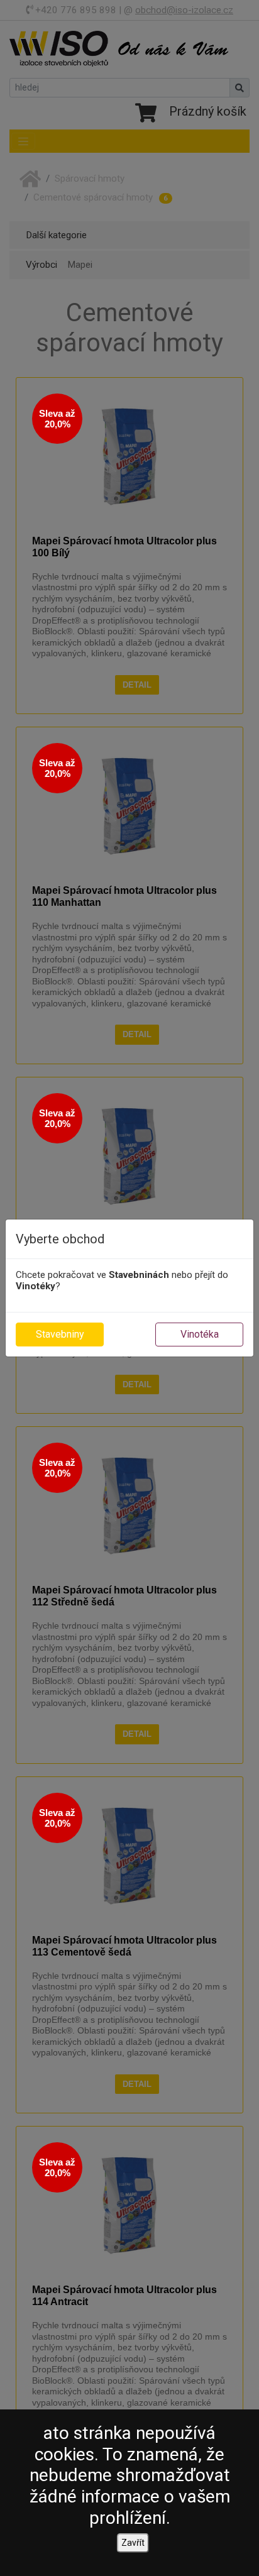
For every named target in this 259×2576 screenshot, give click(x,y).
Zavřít (133, 2543)
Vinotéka (200, 1334)
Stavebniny (60, 1334)
